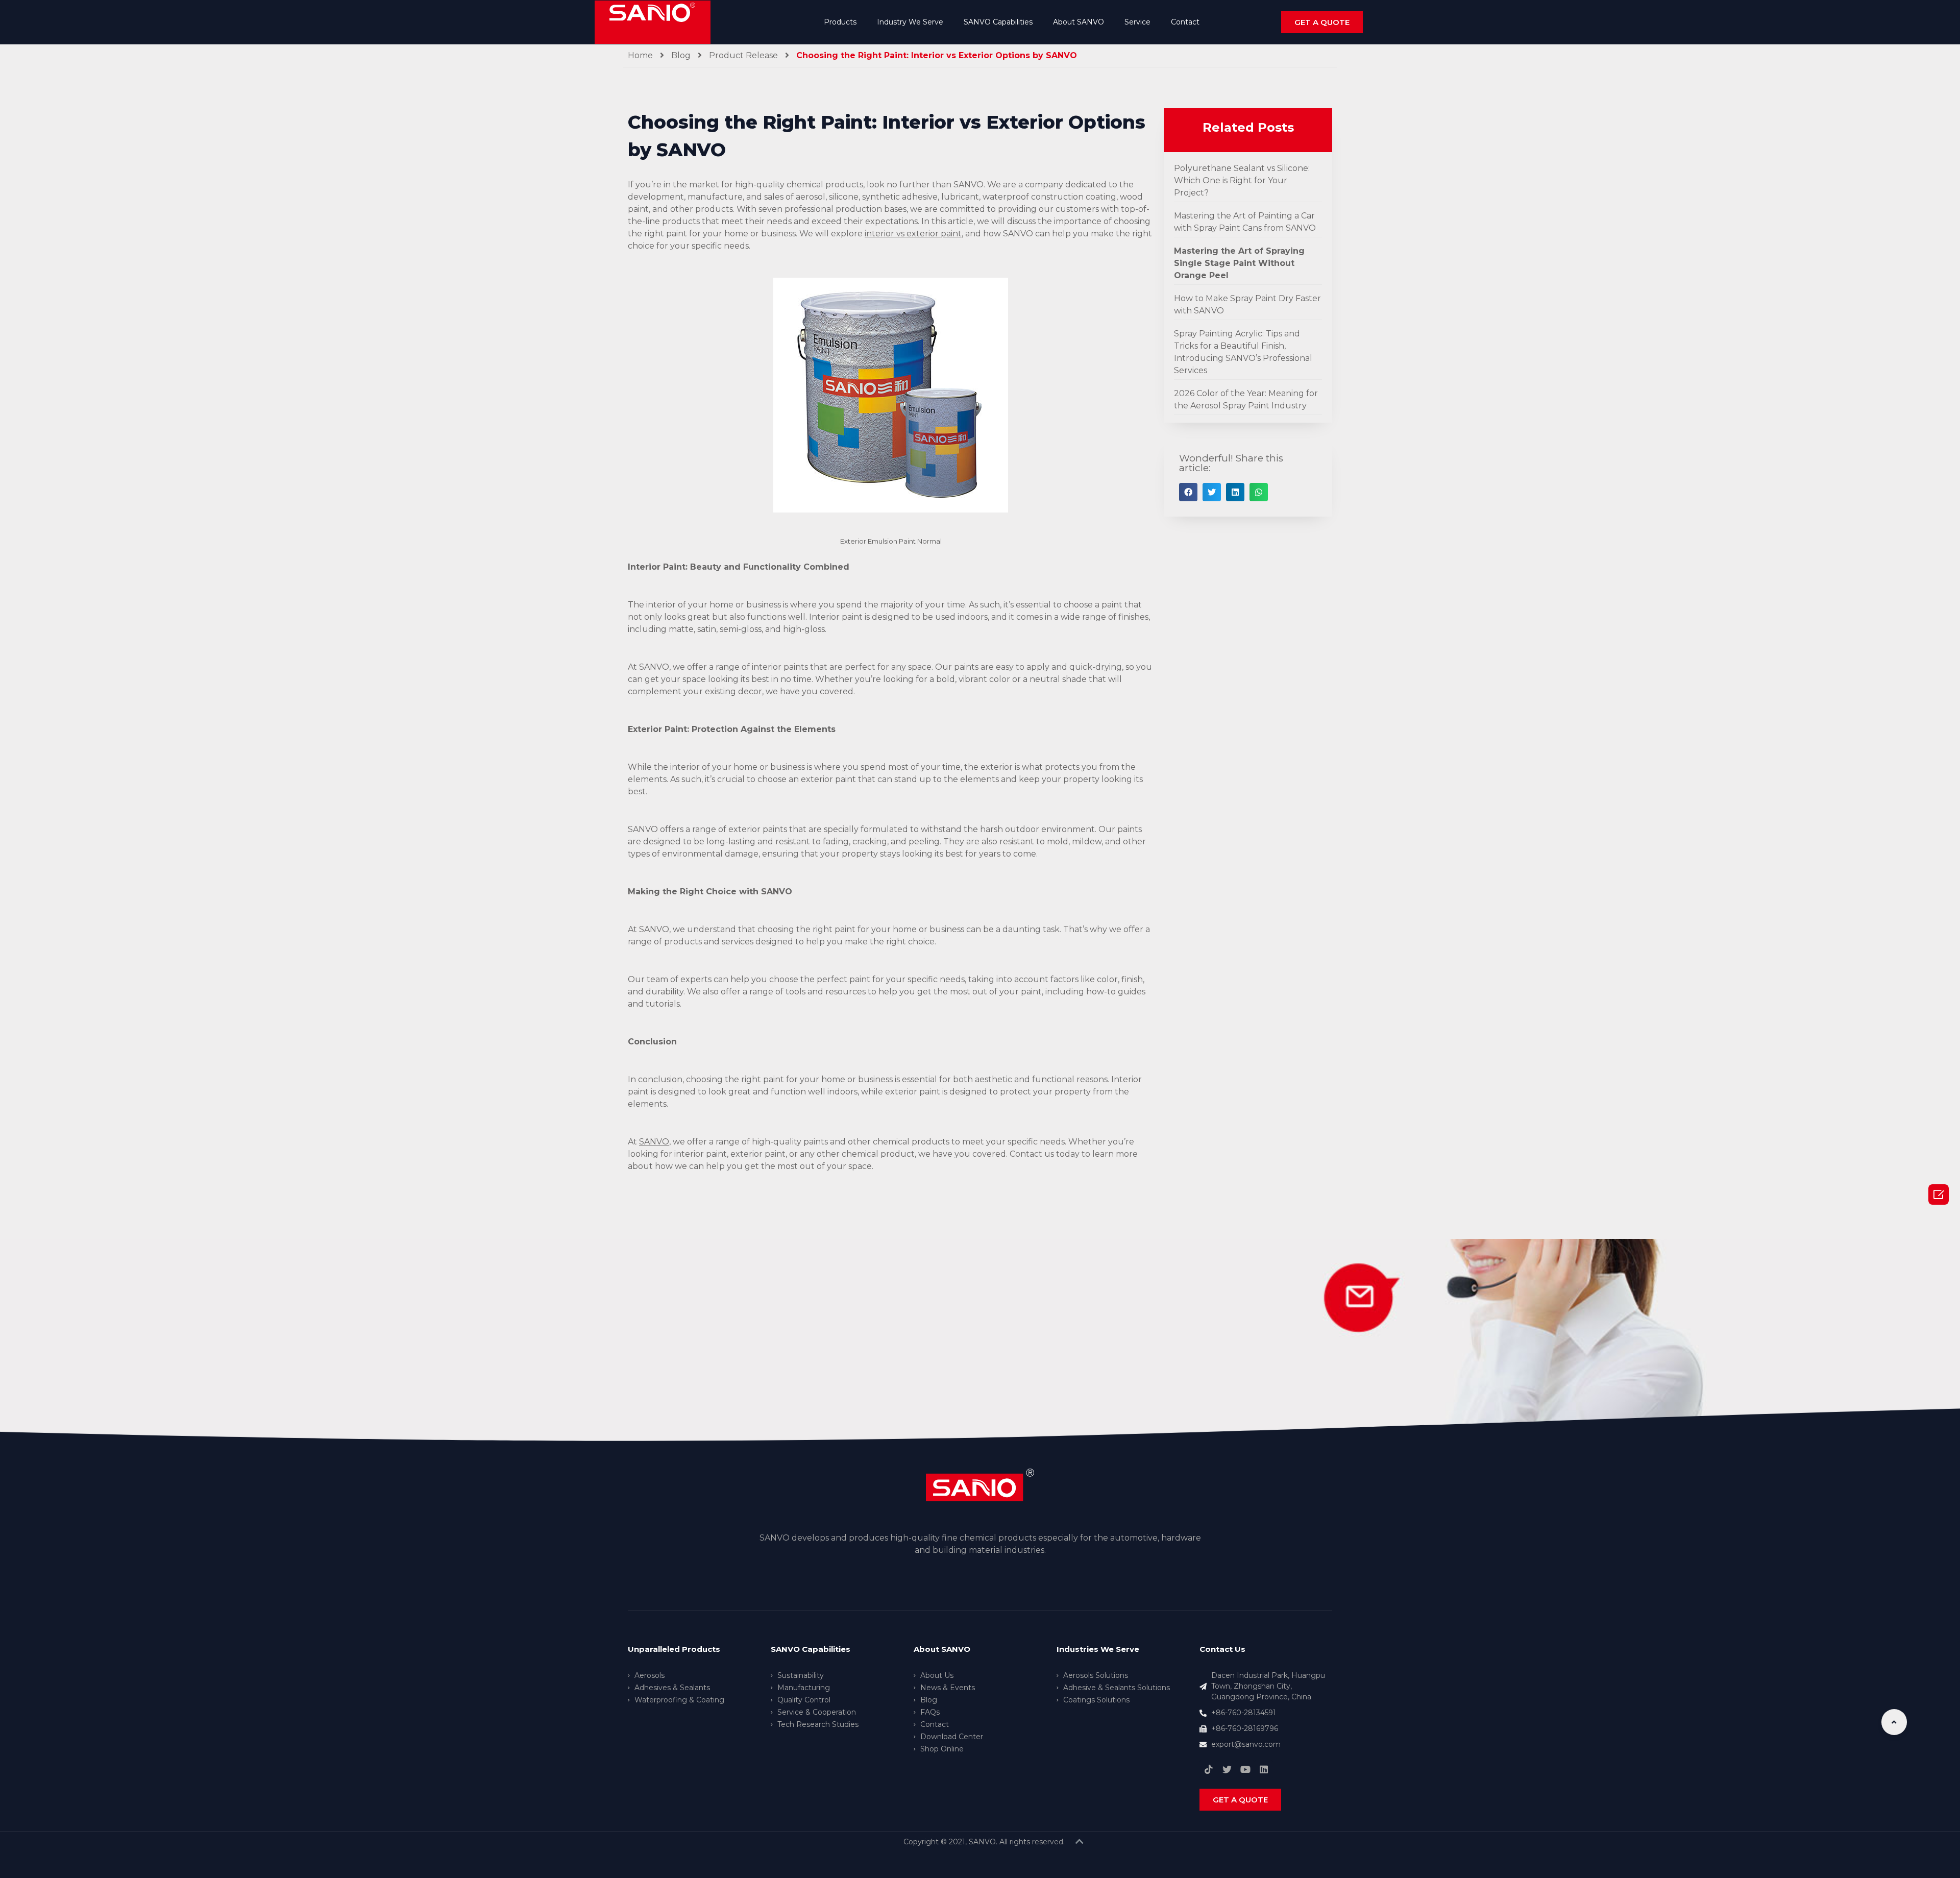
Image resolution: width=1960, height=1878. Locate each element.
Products (840, 22)
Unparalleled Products (674, 1649)
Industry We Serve (910, 22)
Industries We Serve (1098, 1649)
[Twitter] (1227, 1769)
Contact (1185, 22)
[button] (1322, 22)
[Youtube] (1245, 1769)
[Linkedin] (1264, 1769)
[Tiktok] (1209, 1769)
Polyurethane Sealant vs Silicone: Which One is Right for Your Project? (1242, 180)
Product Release (743, 55)
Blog (681, 55)
